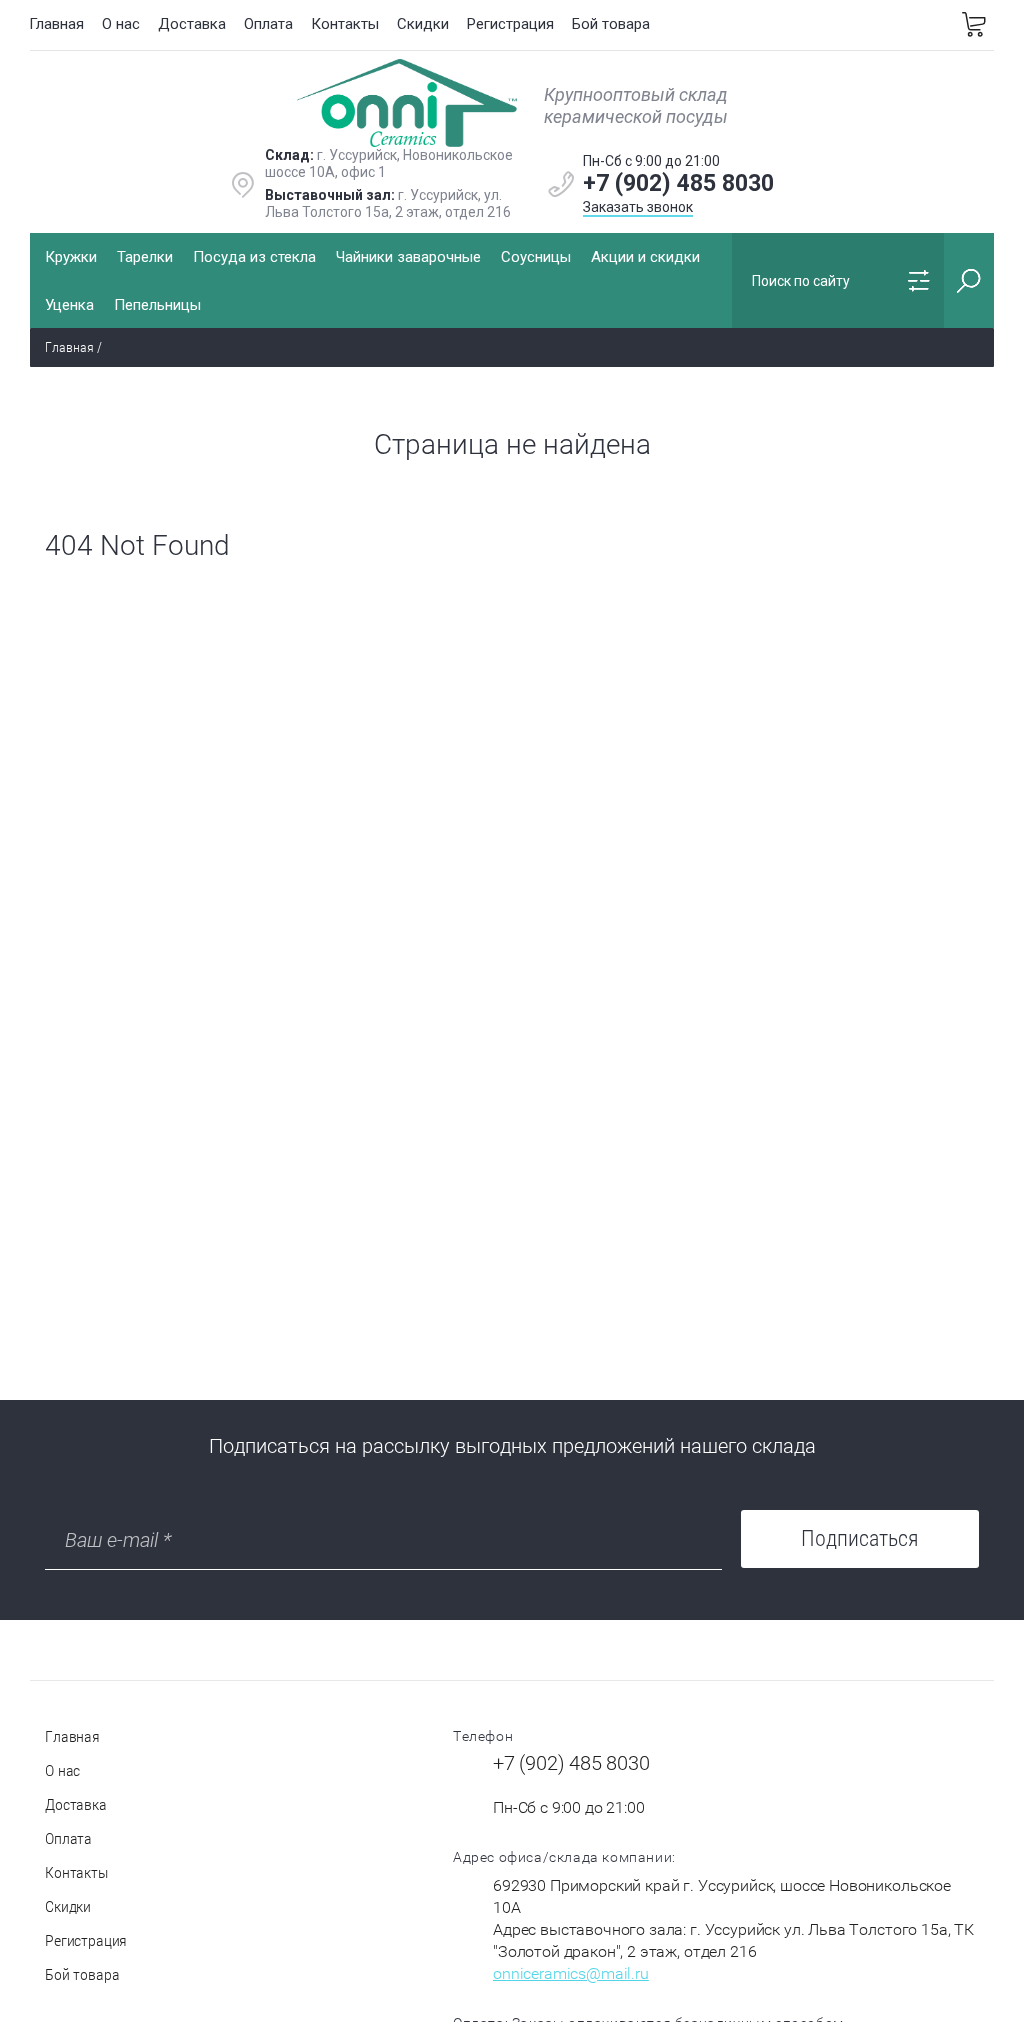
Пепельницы (157, 305)
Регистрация (510, 24)
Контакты (345, 24)
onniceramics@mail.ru (571, 1973)
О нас (121, 24)
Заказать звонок (638, 207)
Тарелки (145, 257)
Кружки (71, 257)
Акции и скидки (645, 257)
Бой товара (611, 24)
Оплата (268, 24)
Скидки (423, 24)
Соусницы (536, 257)
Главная (56, 24)
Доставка (192, 24)
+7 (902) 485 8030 (678, 183)
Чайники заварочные (408, 257)
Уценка (69, 305)
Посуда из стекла (254, 257)
